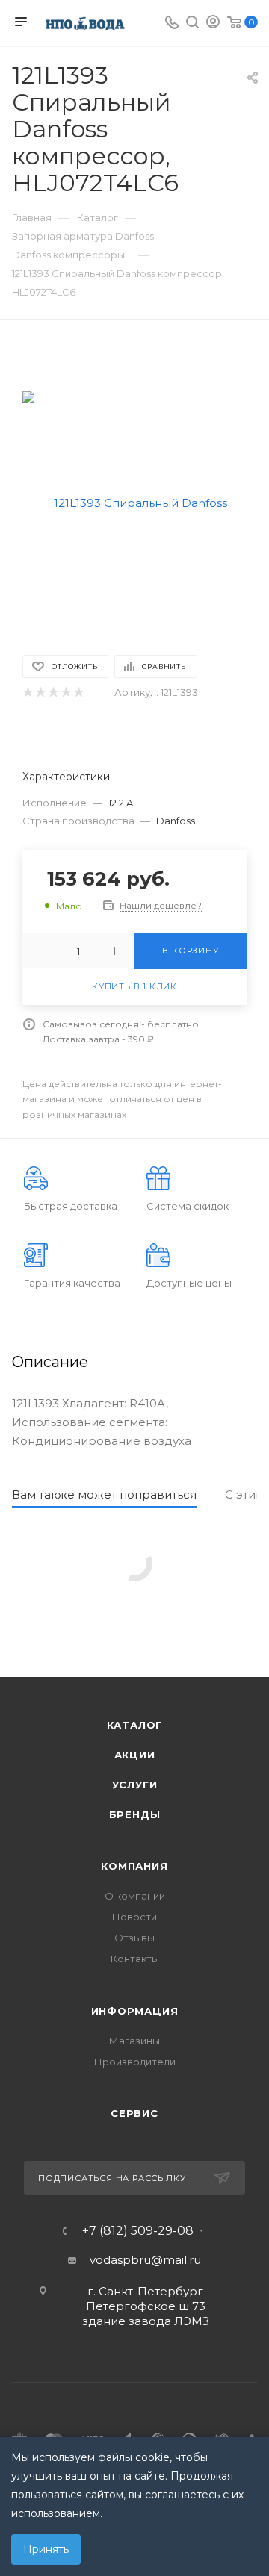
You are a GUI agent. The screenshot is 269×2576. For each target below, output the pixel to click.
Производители (135, 2062)
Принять (46, 2549)
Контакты (135, 1959)
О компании (135, 1896)
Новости (134, 1917)
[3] (53, 693)
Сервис (134, 2113)
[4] (65, 693)
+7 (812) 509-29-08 (138, 2231)
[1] (27, 693)
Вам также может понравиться (104, 1494)
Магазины (134, 2041)
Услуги (135, 1785)
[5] (78, 693)
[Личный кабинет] (213, 24)
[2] (40, 693)
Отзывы (134, 1938)
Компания (134, 1866)
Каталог (135, 1725)
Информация (135, 2011)
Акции (135, 1755)
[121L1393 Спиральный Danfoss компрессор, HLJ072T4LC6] (134, 502)
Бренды (135, 1814)
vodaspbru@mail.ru (145, 2260)
